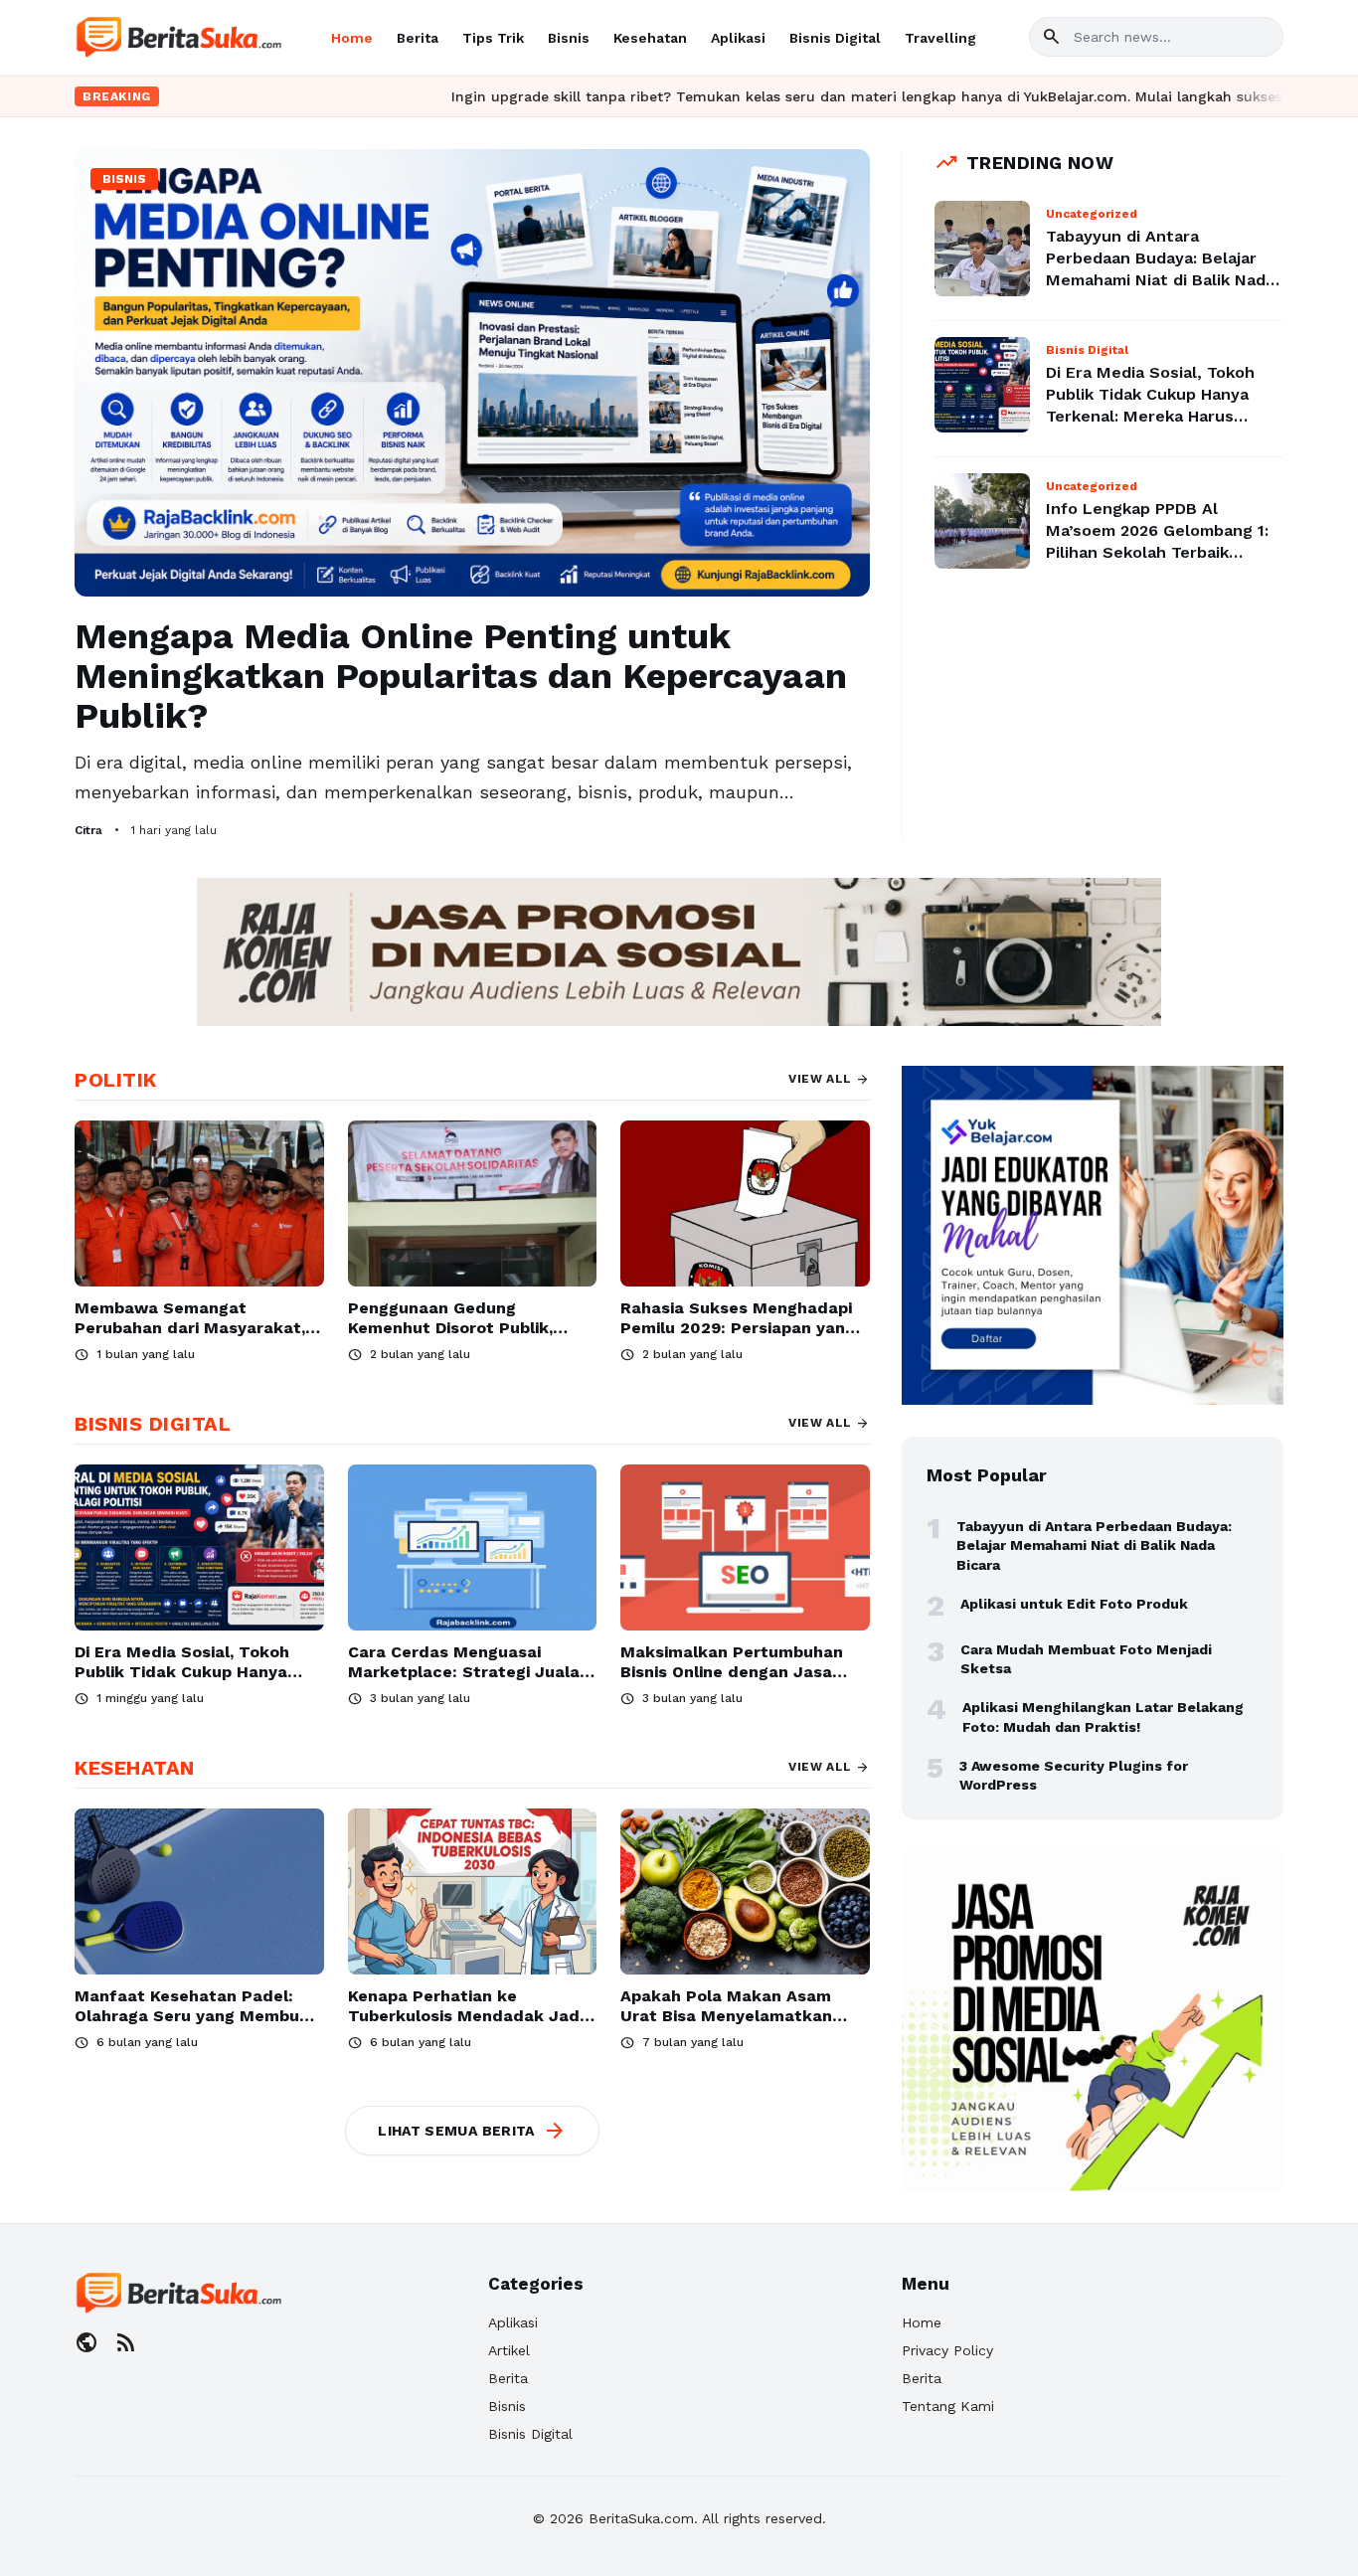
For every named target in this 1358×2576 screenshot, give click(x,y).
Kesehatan (650, 38)
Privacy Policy (947, 2350)
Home (352, 38)
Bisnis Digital (835, 38)
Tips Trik (493, 38)
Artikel (509, 2350)
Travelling (940, 38)
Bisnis (569, 38)
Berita (418, 38)
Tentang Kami (948, 2406)
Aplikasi (738, 38)
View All (829, 1079)
